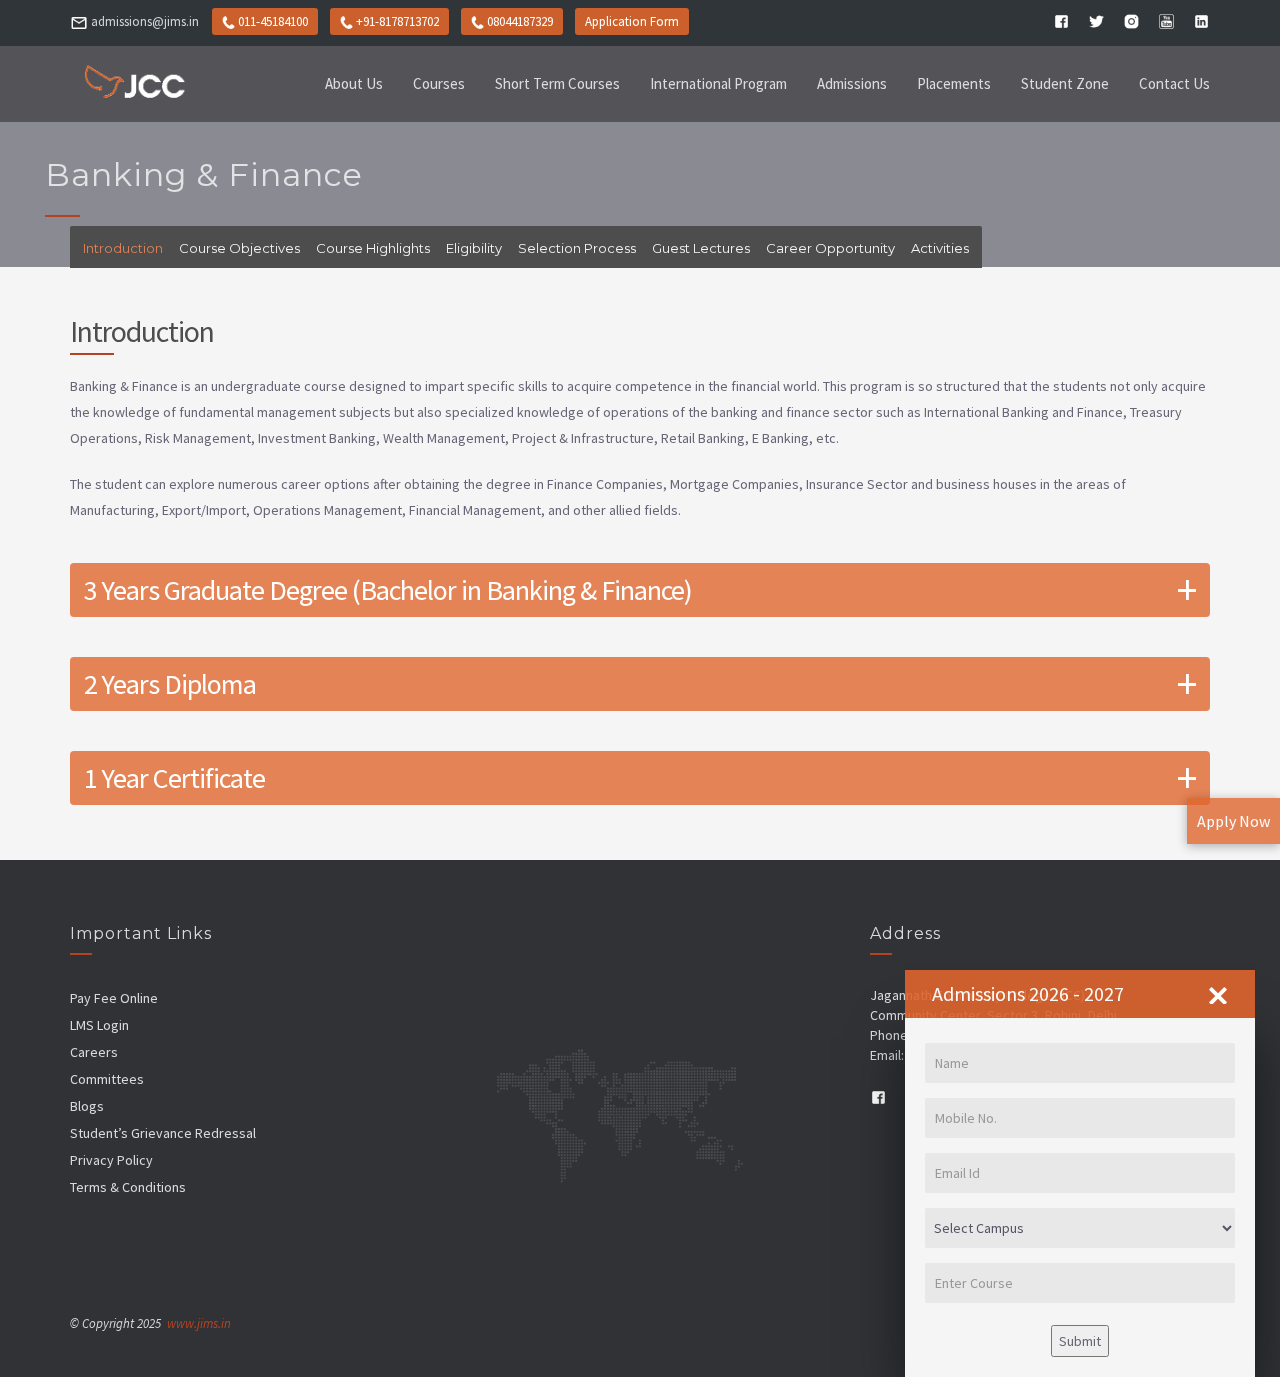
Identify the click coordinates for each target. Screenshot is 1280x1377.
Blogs (87, 1106)
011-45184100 (271, 21)
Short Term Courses (557, 83)
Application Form (632, 21)
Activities (940, 248)
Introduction (123, 248)
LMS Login (99, 1025)
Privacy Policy (111, 1160)
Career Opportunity (830, 248)
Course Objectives (239, 248)
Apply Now (1233, 821)
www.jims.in (199, 1323)
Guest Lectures (701, 248)
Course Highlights (373, 248)
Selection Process (577, 248)
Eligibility (474, 248)
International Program (718, 83)
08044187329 (520, 21)
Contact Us (1174, 83)
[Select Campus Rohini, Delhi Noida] (1080, 1228)
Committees (107, 1079)
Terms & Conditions (128, 1187)
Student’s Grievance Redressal (163, 1133)
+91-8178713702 (397, 21)
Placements (954, 83)
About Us (354, 83)
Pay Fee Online (114, 998)
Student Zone (1065, 83)
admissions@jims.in (145, 21)
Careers (94, 1052)
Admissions (852, 83)
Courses (439, 83)
